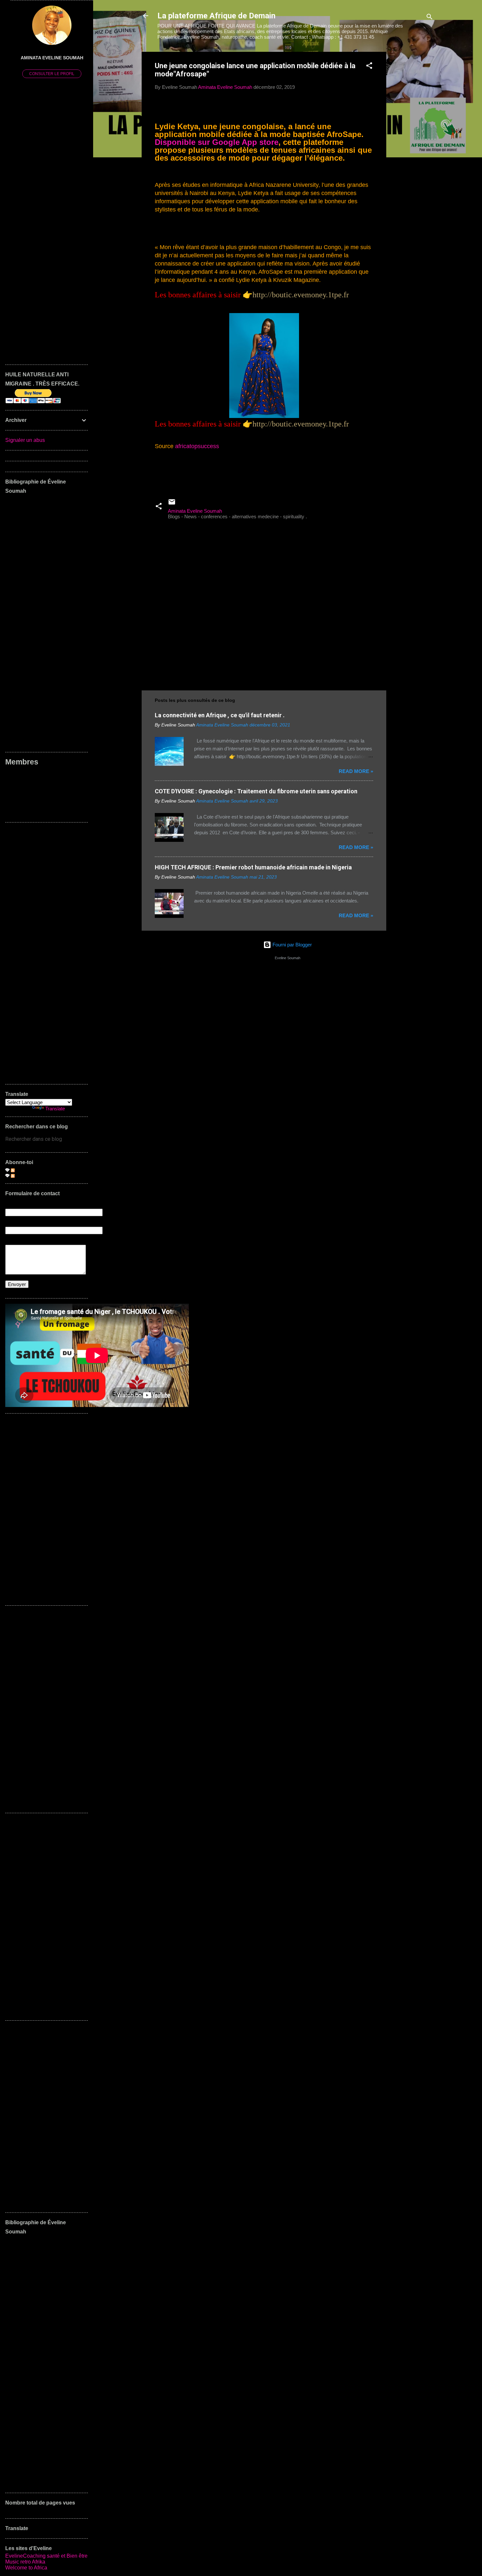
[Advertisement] (412, 150)
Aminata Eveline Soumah (52, 58)
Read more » (356, 771)
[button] (369, 67)
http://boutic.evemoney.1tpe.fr (301, 295)
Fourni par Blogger (291, 945)
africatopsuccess (197, 446)
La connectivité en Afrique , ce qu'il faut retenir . (220, 715)
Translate (55, 1109)
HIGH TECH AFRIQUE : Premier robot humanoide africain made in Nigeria (253, 867)
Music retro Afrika (25, 2562)
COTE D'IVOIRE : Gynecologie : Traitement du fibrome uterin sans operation (256, 791)
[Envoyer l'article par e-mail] (172, 504)
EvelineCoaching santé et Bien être (46, 2556)
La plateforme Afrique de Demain (216, 16)
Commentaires (31, 1175)
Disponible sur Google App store (217, 142)
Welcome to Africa (26, 2568)
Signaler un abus (25, 440)
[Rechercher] (430, 18)
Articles (23, 1170)
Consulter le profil (52, 74)
